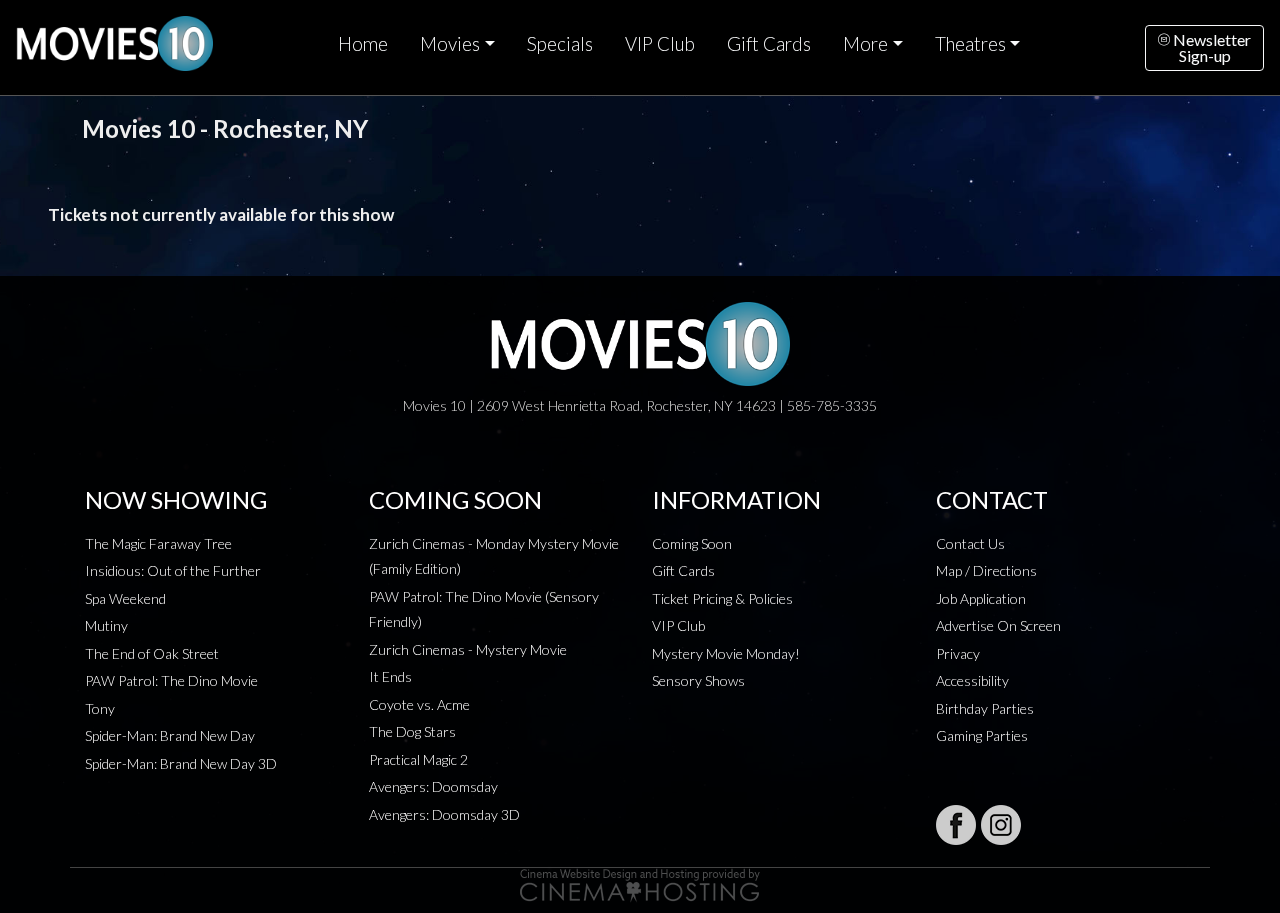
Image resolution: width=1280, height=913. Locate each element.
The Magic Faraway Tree (158, 543)
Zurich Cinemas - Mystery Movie (468, 649)
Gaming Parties (982, 735)
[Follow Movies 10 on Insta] (1001, 825)
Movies (450, 44)
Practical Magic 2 (418, 759)
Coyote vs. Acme (419, 704)
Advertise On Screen (998, 625)
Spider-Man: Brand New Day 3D (181, 763)
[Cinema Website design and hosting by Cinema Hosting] (640, 883)
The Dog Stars (412, 731)
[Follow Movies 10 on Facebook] (956, 825)
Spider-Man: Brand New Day (170, 735)
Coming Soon (692, 543)
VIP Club (660, 44)
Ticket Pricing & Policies (722, 598)
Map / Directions (986, 570)
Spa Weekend (125, 598)
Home (363, 44)
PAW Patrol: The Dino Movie (171, 680)
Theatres (970, 44)
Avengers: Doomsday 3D (444, 814)
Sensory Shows (698, 680)
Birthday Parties (985, 708)
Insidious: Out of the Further (173, 570)
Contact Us (970, 543)
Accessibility (972, 680)
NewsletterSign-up (1210, 47)
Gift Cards (769, 44)
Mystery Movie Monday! (726, 653)
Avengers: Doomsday (433, 786)
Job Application (981, 598)
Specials (560, 44)
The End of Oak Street (152, 653)
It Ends (390, 676)
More (865, 44)
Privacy (958, 653)
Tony (100, 708)
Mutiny (106, 625)
